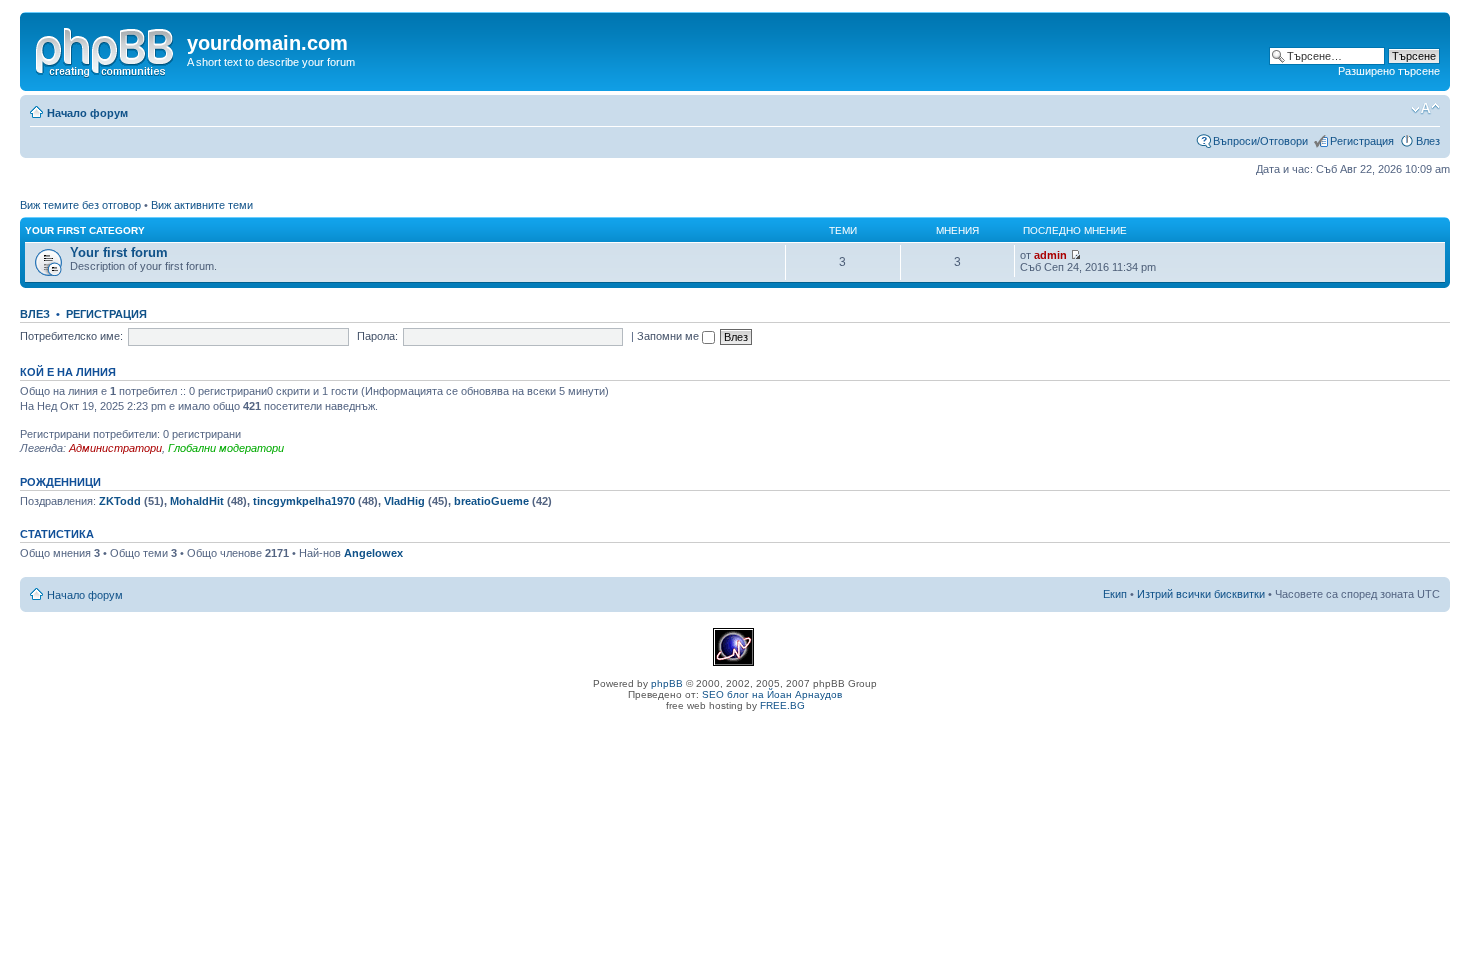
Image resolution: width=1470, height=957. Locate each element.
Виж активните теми (202, 205)
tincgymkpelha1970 (304, 501)
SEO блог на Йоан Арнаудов (772, 694)
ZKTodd (120, 501)
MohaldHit (197, 501)
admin (1050, 255)
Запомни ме (669, 336)
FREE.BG (782, 705)
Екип (1115, 594)
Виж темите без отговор (80, 205)
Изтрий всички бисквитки (1201, 594)
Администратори (115, 448)
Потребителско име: (71, 336)
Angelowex (373, 553)
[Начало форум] (106, 49)
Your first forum (119, 252)
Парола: (377, 336)
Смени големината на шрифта (1425, 109)
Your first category (85, 230)
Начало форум (87, 113)
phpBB (667, 683)
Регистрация (1362, 141)
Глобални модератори (226, 448)
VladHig (404, 501)
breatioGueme (491, 501)
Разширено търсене (1389, 71)
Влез (1428, 141)
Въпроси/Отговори (1260, 141)
